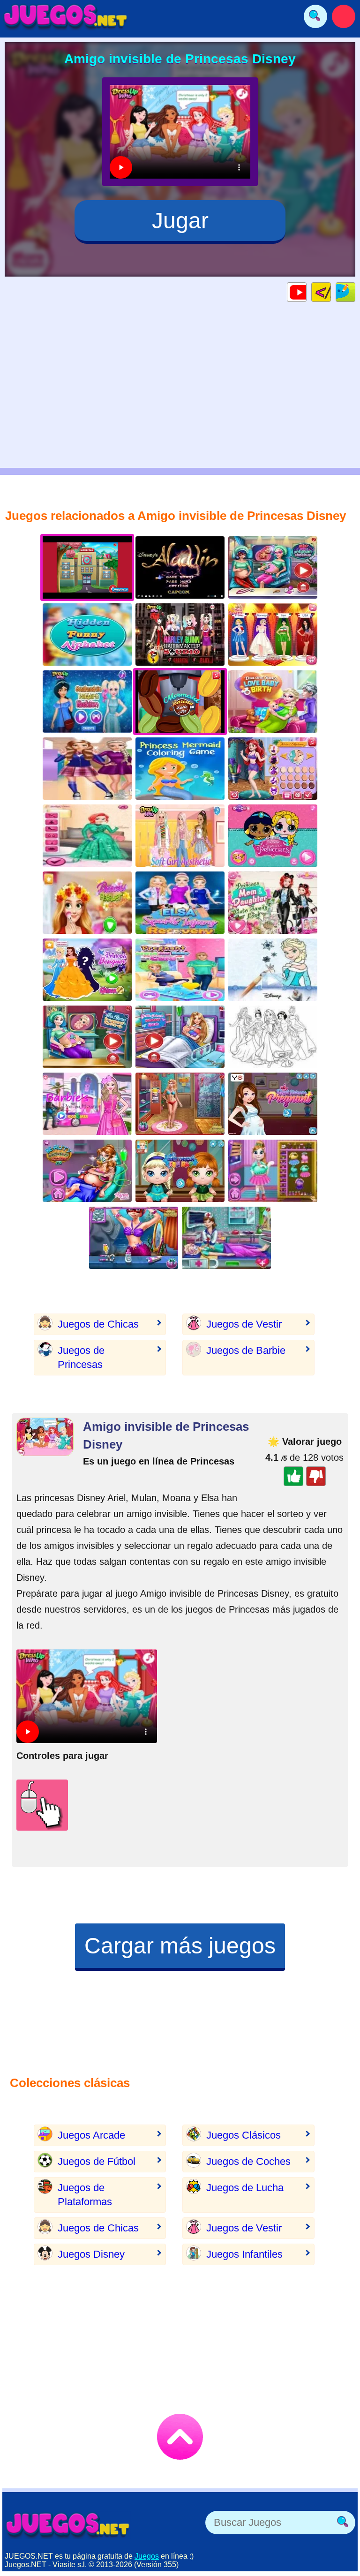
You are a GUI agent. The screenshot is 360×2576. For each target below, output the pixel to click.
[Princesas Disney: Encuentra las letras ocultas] (87, 635)
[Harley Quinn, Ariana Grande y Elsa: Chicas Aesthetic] (180, 836)
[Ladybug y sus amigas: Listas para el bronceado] (180, 1104)
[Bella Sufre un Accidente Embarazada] (87, 1171)
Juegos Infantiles (244, 2254)
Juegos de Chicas (98, 1324)
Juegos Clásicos (244, 2135)
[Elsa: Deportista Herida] (180, 903)
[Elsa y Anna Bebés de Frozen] (180, 1171)
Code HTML (331, 292)
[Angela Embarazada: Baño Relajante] (273, 1171)
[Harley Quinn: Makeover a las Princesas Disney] (180, 635)
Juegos (147, 2556)
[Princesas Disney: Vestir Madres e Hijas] (273, 903)
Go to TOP (180, 2437)
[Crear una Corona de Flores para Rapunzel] (87, 903)
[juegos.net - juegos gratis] (68, 2525)
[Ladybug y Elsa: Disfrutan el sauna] (134, 1238)
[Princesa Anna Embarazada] (180, 970)
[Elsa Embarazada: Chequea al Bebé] (87, 1037)
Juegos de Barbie (246, 1350)
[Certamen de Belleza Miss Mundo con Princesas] (273, 635)
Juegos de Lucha (245, 2188)
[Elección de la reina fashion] (87, 836)
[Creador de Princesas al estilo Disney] (87, 970)
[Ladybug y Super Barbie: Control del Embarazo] (273, 567)
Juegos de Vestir (244, 1324)
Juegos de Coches (248, 2161)
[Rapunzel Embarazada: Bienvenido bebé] (180, 1037)
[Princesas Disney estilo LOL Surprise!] (273, 836)
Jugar (180, 221)
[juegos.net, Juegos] (66, 16)
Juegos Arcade (91, 2135)
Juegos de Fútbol (97, 2161)
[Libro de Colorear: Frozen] (273, 970)
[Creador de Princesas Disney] (273, 769)
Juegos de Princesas (81, 1357)
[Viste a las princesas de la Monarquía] (273, 1104)
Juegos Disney (91, 2254)
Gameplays (306, 292)
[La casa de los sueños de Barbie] (87, 1104)
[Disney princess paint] (273, 1037)
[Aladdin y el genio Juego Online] (180, 567)
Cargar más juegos (180, 1946)
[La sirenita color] (180, 769)
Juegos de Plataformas (85, 2195)
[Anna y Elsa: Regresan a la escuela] (87, 769)
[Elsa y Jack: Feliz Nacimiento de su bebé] (273, 702)
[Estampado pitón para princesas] (87, 702)
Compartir (355, 292)
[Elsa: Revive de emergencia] (226, 1238)
